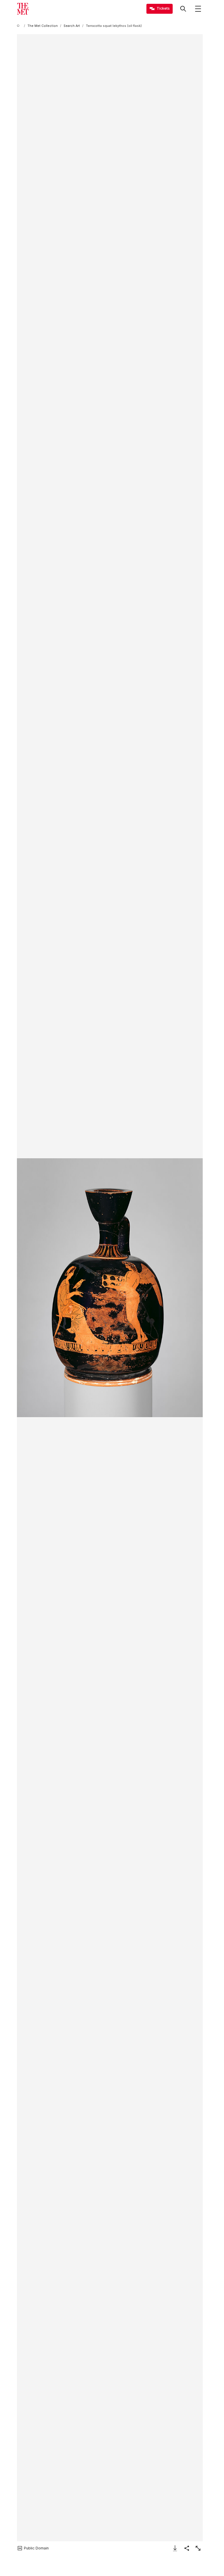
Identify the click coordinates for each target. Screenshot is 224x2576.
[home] (19, 26)
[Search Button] (183, 9)
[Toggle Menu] (198, 9)
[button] (110, 1288)
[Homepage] (23, 9)
